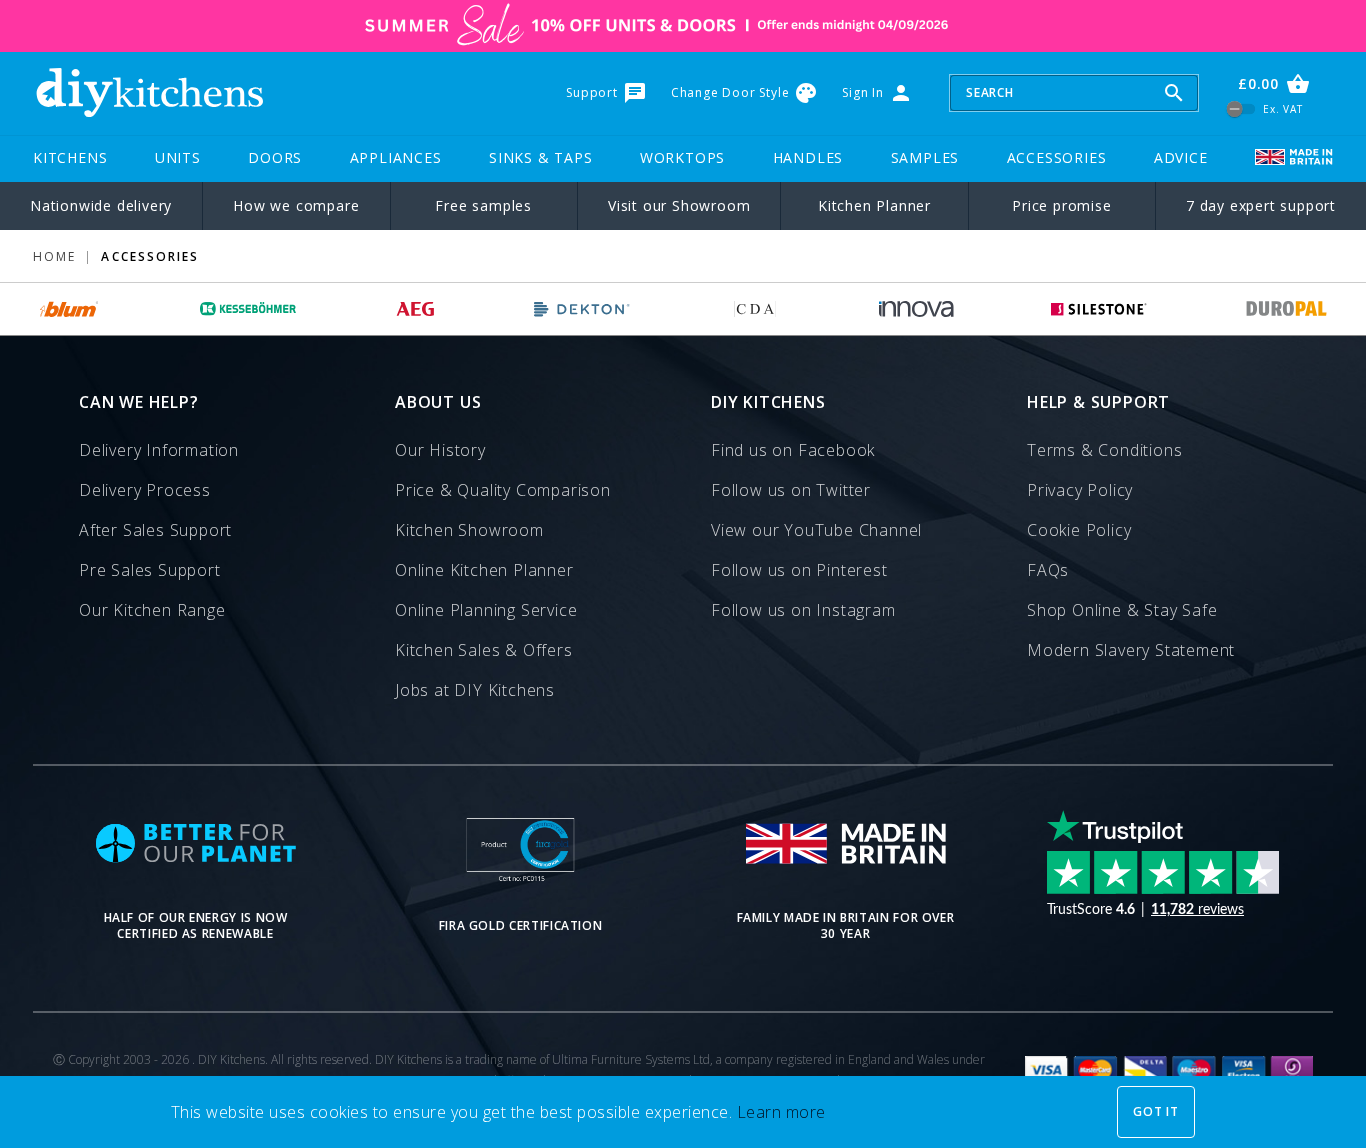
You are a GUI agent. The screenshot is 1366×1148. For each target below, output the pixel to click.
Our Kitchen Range (152, 610)
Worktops (682, 157)
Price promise (1061, 205)
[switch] (1241, 108)
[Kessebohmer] (248, 309)
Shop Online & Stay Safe (1122, 610)
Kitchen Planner (874, 205)
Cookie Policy (1079, 530)
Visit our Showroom (679, 205)
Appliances (396, 157)
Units (178, 157)
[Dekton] (582, 309)
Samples (925, 157)
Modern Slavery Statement (1131, 650)
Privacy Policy (1080, 490)
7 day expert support (1261, 205)
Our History (440, 450)
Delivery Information (159, 450)
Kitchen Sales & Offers (484, 650)
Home (54, 256)
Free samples (483, 205)
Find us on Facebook (793, 450)
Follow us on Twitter (791, 490)
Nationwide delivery (101, 205)
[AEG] (415, 309)
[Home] (149, 93)
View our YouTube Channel (816, 530)
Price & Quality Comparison (503, 490)
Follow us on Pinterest (799, 570)
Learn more (781, 1112)
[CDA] (755, 309)
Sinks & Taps (541, 157)
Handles (808, 157)
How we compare (296, 205)
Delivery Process (145, 490)
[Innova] (916, 309)
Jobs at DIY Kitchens (475, 690)
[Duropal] (1287, 309)
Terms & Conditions (1104, 450)
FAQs (1048, 570)
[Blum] (69, 309)
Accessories (1057, 157)
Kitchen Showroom (469, 530)
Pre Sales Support (150, 570)
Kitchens (70, 157)
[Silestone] (1099, 309)
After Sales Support (155, 530)
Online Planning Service (486, 610)
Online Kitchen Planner (484, 570)
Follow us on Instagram (803, 610)
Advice (1181, 157)
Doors (275, 157)
